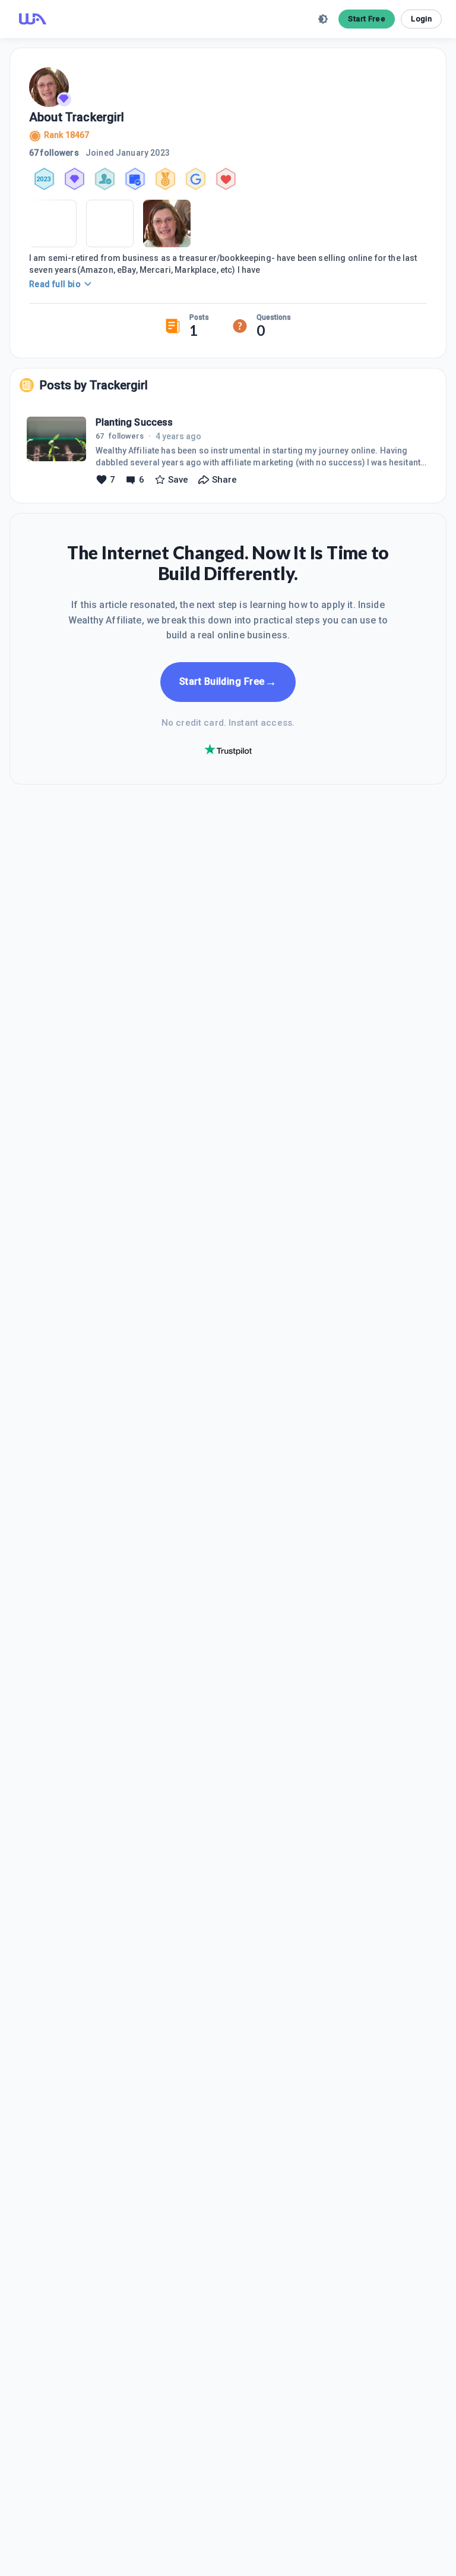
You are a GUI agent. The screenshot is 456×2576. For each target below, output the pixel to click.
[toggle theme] (323, 19)
